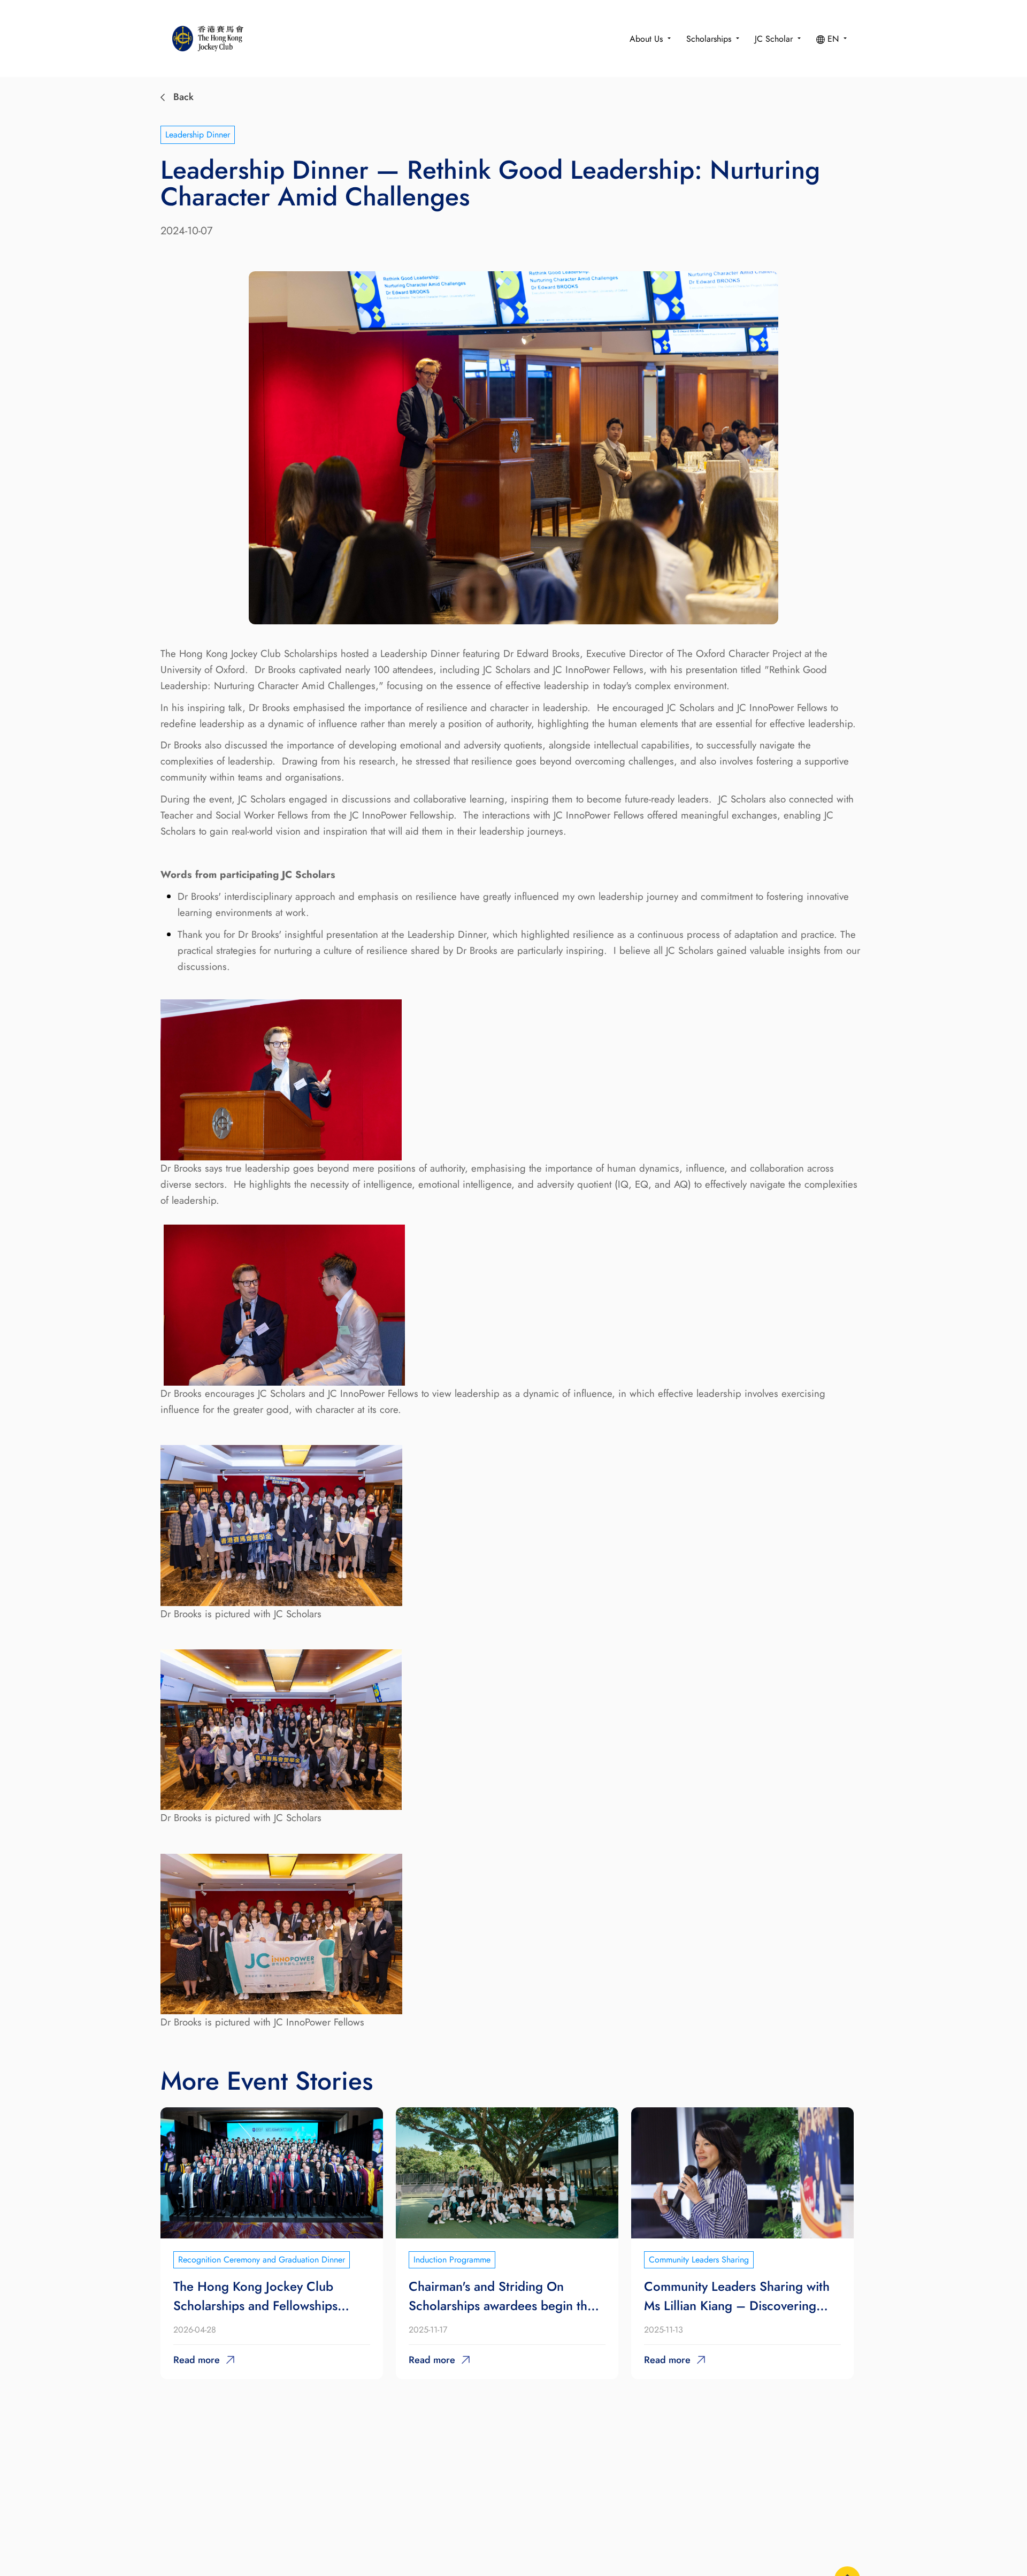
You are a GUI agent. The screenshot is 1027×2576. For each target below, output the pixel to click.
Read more (197, 2360)
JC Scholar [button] (775, 39)
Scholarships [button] (710, 39)
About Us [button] (647, 39)
